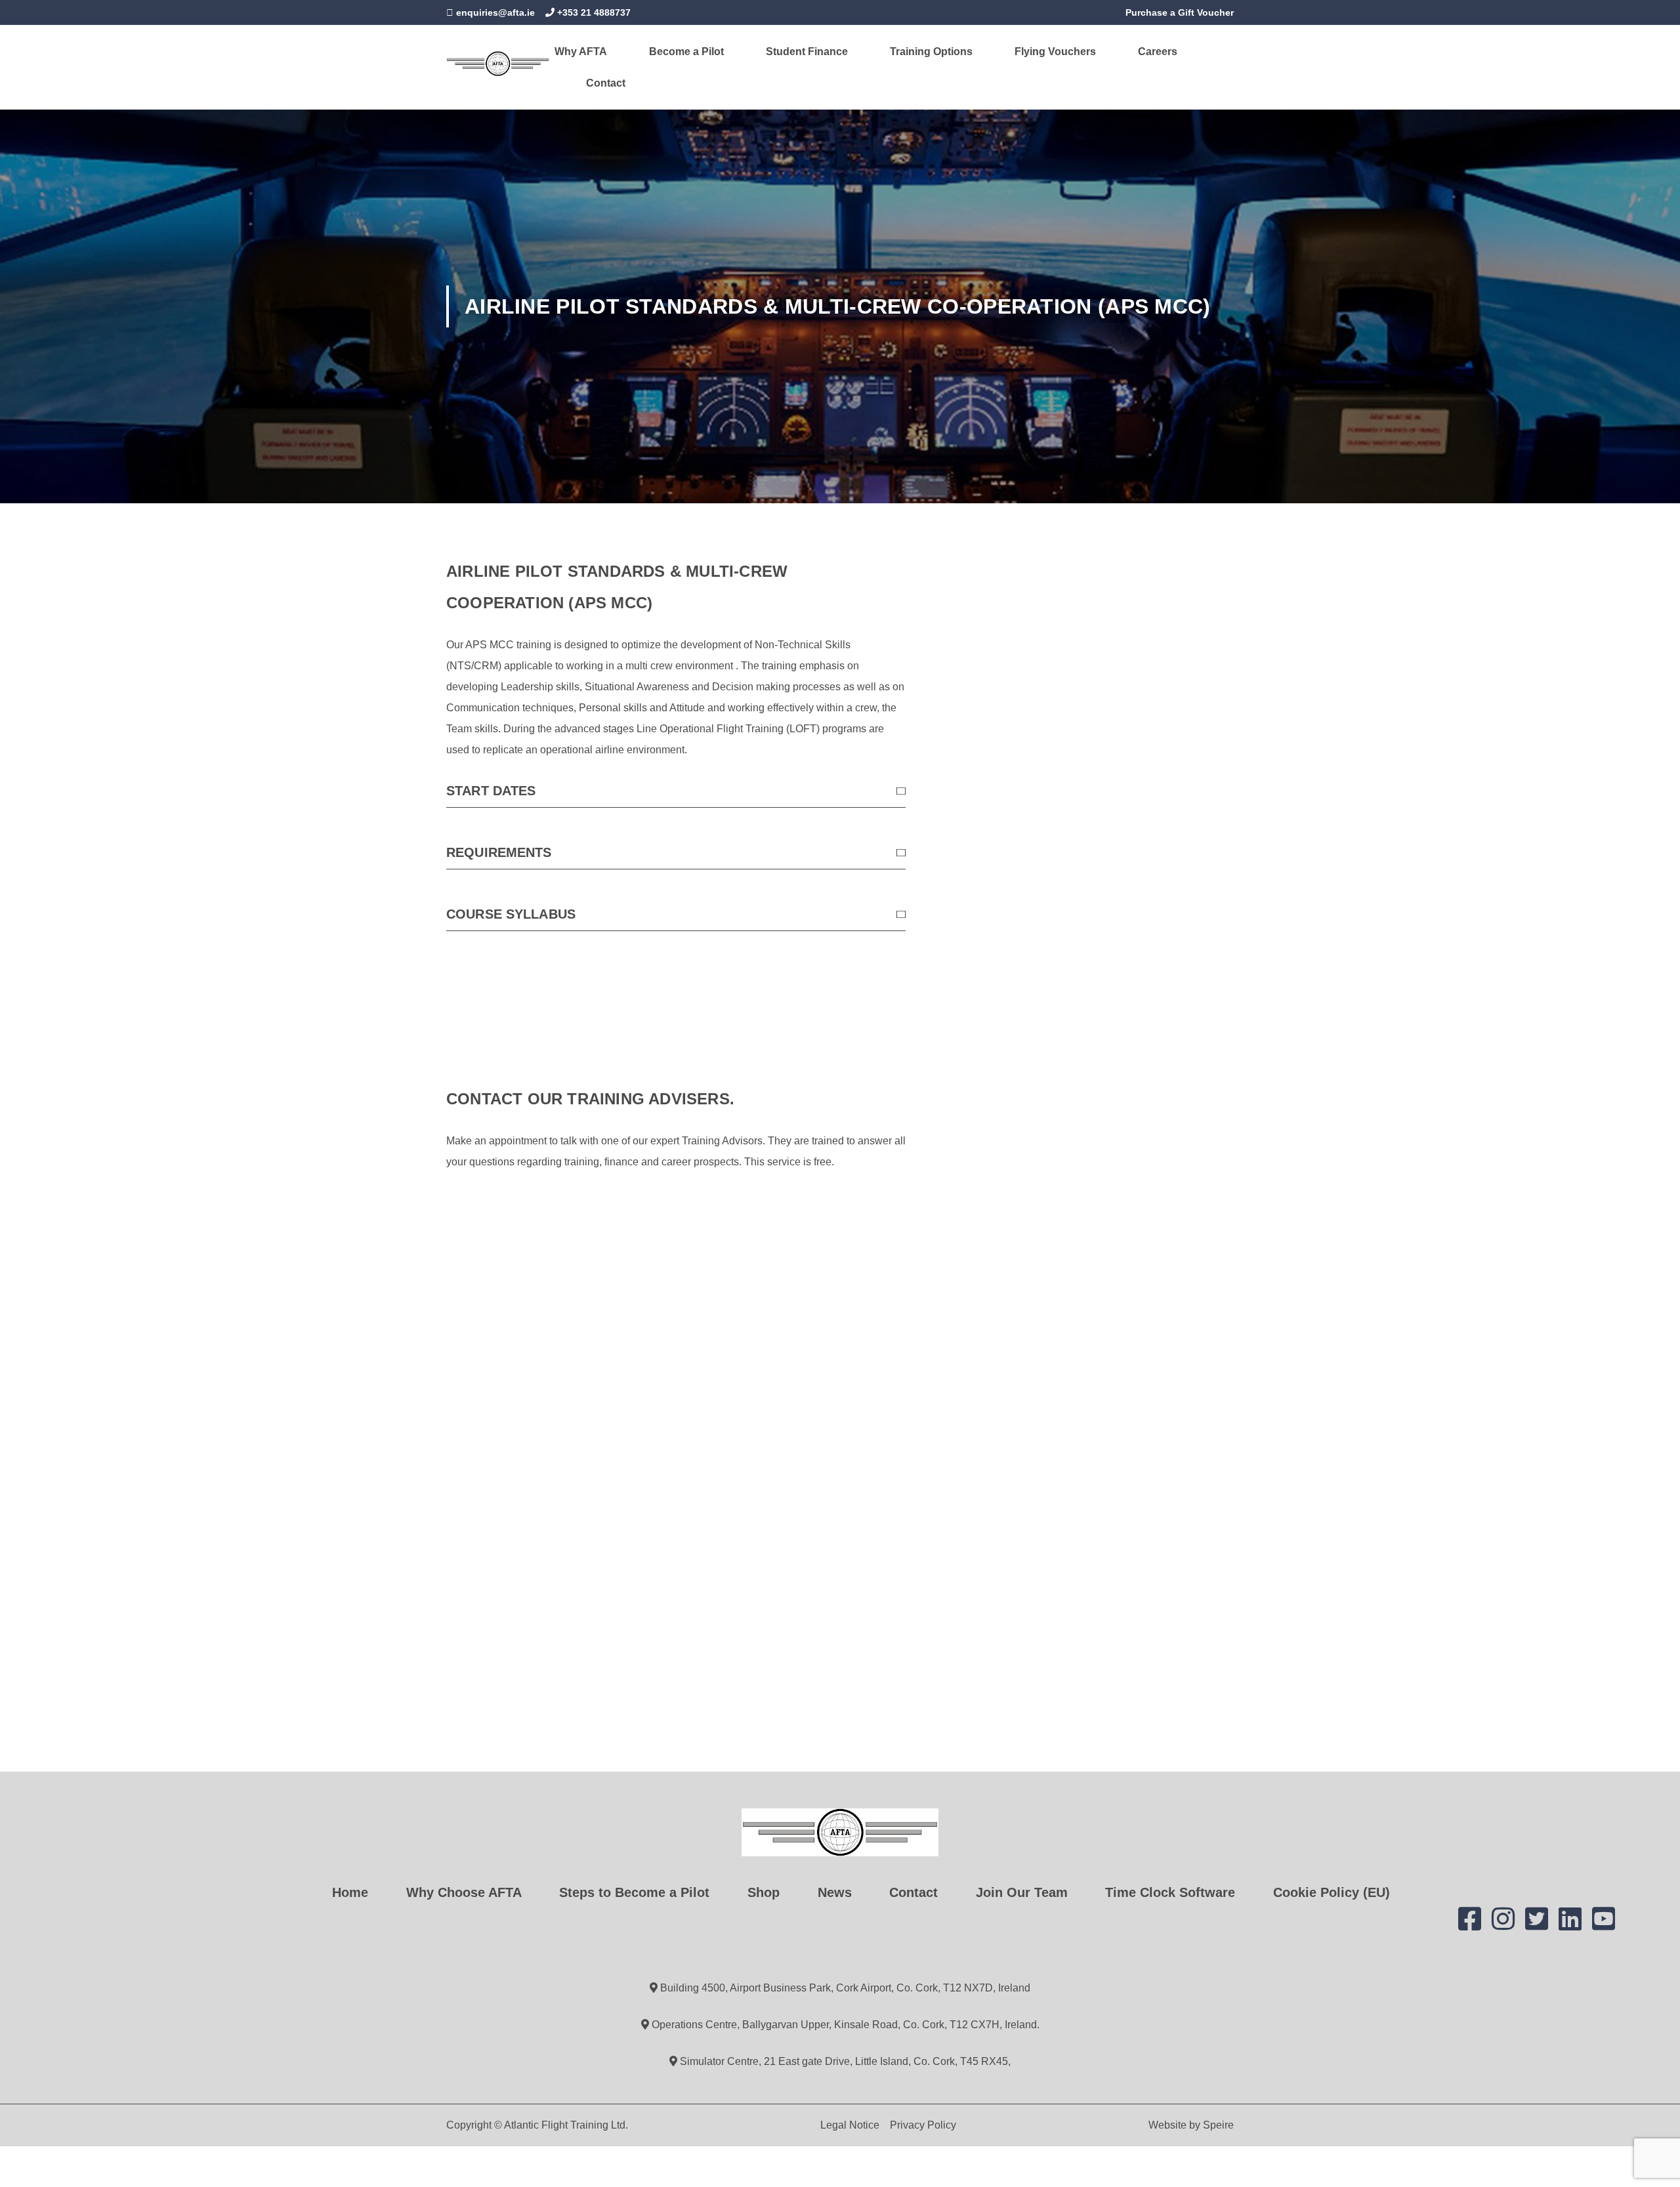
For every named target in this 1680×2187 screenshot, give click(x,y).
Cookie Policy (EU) (1332, 1892)
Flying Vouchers (1055, 52)
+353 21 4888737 (593, 12)
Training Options (931, 52)
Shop (764, 1892)
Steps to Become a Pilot (634, 1892)
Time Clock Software (1170, 1892)
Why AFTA (581, 52)
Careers (1158, 52)
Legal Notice (850, 2125)
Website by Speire (1191, 2125)
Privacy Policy (923, 2125)
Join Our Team (1022, 1892)
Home (350, 1892)
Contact (606, 83)
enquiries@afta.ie (495, 12)
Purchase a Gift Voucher (1178, 12)
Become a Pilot (686, 52)
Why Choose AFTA (464, 1892)
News (835, 1892)
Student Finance (807, 52)
